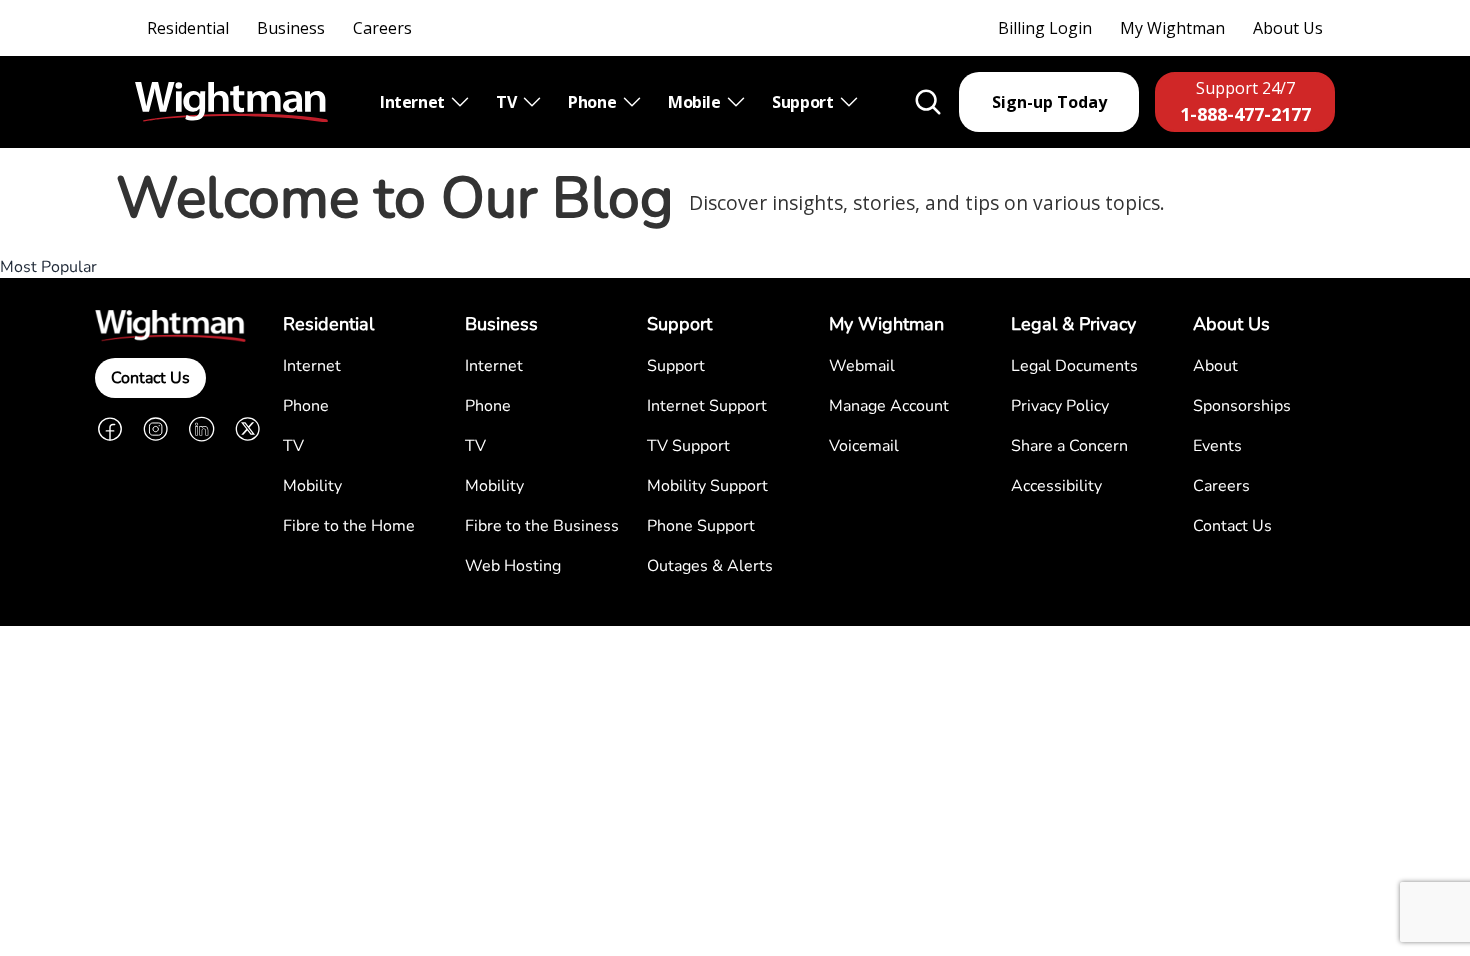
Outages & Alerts (710, 566)
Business (291, 28)
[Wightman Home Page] (231, 102)
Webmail (862, 366)
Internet (414, 102)
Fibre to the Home (349, 526)
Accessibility (1056, 486)
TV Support (688, 446)
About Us (1288, 28)
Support (804, 102)
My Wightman (1172, 28)
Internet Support (707, 406)
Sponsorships (1242, 406)
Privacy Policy (1060, 406)
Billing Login (1045, 28)
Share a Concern (1069, 446)
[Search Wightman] (928, 102)
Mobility (312, 486)
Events (1217, 446)
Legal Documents (1074, 366)
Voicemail (864, 446)
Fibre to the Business (542, 526)
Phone (594, 102)
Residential (188, 28)
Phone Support (701, 526)
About (1215, 366)
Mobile (696, 102)
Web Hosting (513, 566)
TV (508, 102)
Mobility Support (707, 486)
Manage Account (889, 406)
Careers (382, 28)
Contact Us (150, 378)
